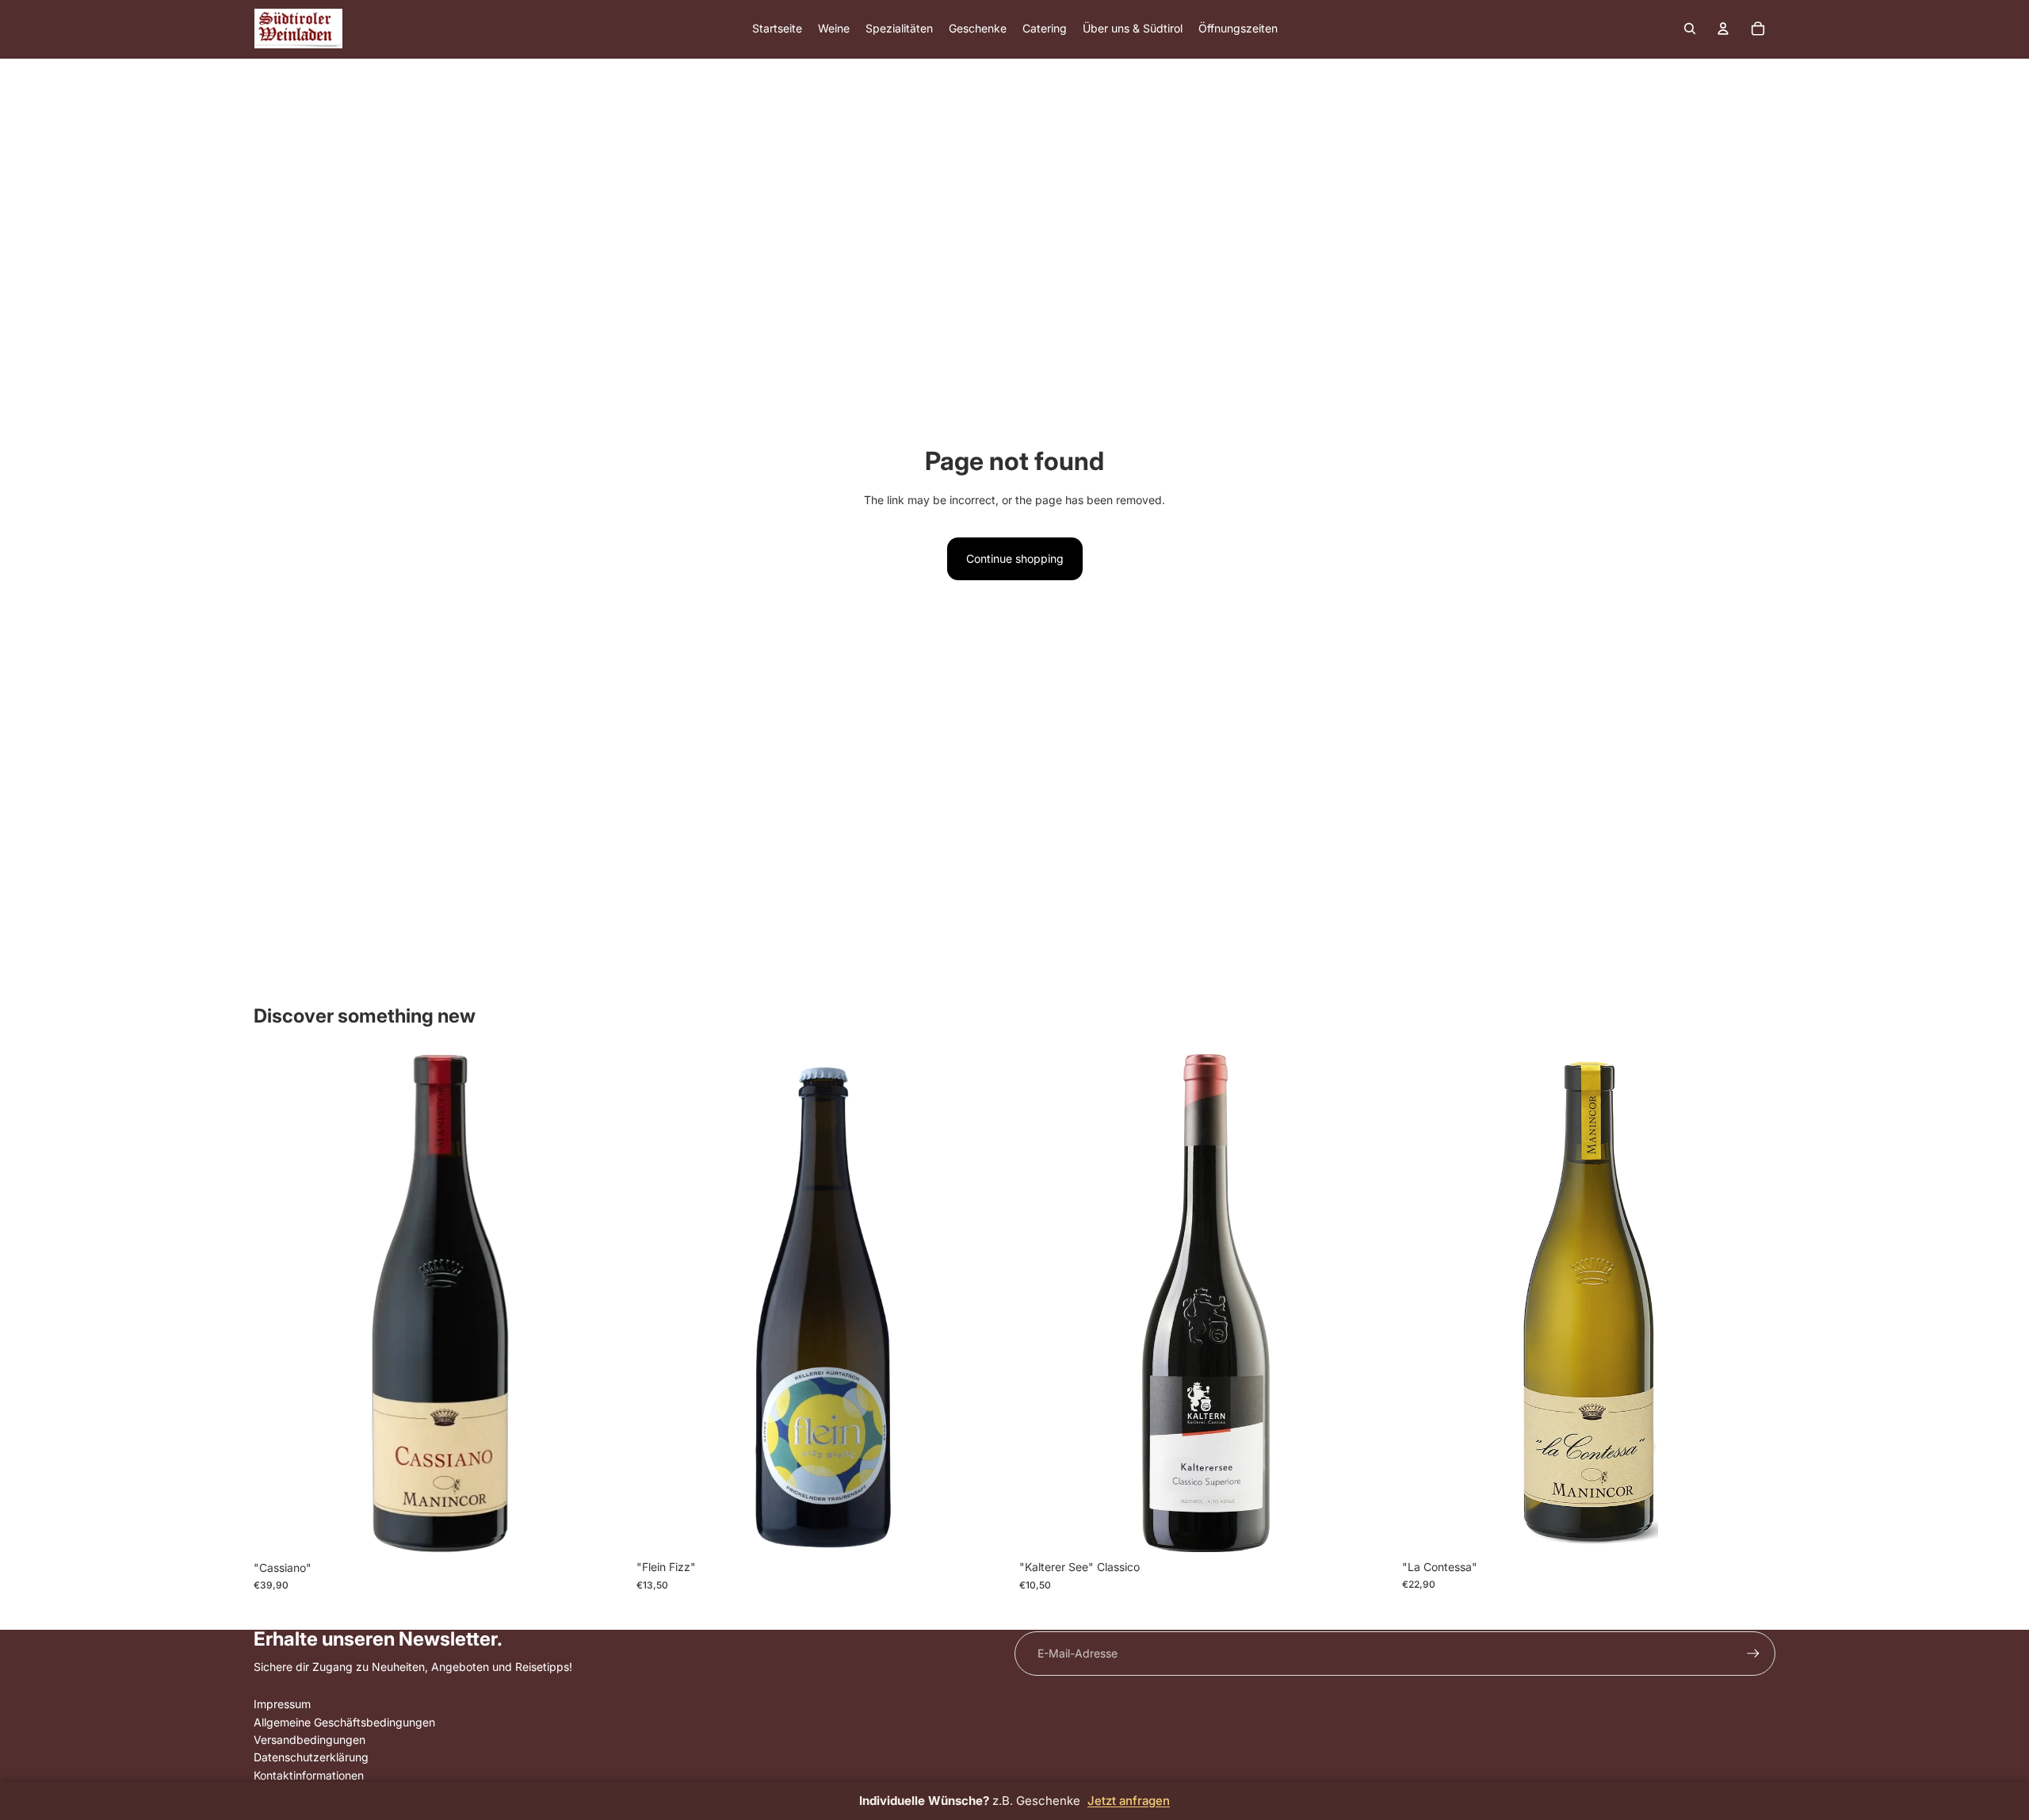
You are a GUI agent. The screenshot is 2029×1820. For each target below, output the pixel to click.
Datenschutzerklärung (311, 1757)
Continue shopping (1015, 558)
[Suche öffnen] (1690, 29)
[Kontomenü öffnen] (1723, 29)
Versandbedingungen (310, 1740)
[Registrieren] (1753, 1654)
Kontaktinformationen (309, 1775)
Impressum (282, 1704)
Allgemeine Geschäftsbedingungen (344, 1722)
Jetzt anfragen (1129, 1801)
